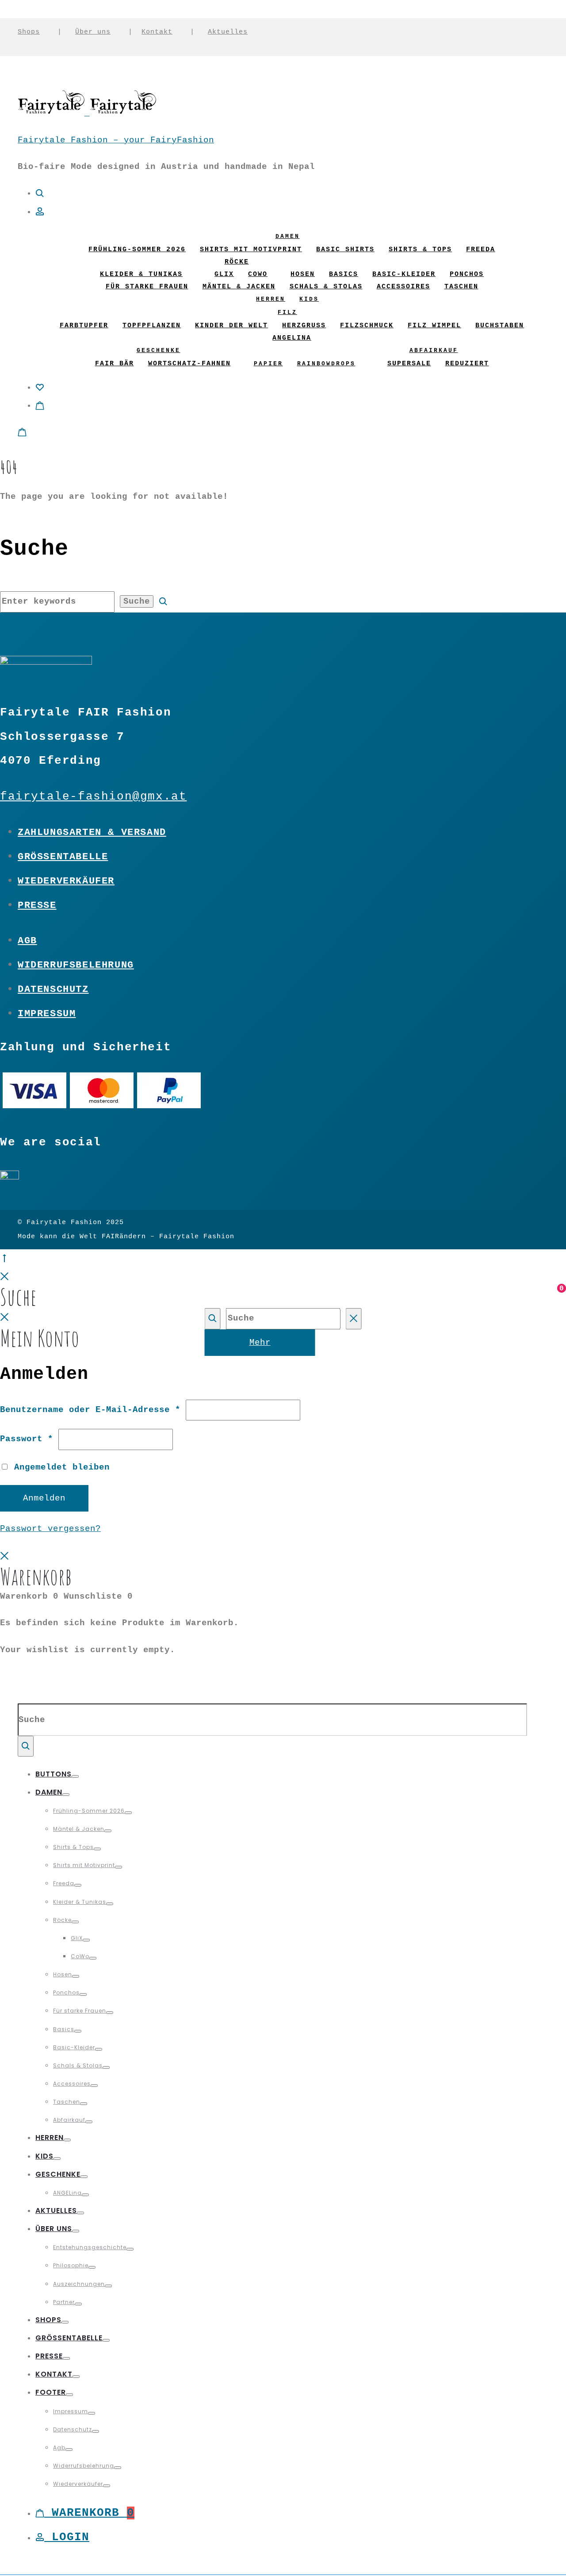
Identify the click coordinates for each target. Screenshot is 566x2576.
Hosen (303, 274)
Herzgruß (304, 326)
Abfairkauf (434, 350)
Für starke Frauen (147, 287)
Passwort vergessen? (50, 1529)
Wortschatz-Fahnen (189, 364)
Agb (27, 941)
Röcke (237, 262)
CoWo (258, 274)
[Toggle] (75, 1776)
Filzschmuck (367, 326)
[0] (40, 387)
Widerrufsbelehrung (76, 965)
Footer (51, 2392)
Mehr (260, 1343)
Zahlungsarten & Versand (92, 832)
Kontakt (157, 32)
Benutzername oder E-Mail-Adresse (90, 1410)
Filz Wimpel (434, 326)
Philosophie (71, 2265)
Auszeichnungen (79, 2284)
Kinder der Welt (231, 326)
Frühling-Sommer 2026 (137, 250)
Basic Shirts (345, 250)
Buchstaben (500, 326)
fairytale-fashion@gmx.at (93, 797)
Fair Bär (115, 364)
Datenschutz (53, 989)
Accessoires (403, 287)
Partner (64, 2302)
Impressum (47, 1014)
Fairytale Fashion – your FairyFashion (116, 140)
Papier (268, 364)
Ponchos (467, 274)
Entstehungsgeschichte (90, 2247)
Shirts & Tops (420, 250)
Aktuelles (228, 32)
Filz (287, 312)
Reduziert (467, 364)
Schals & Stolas (326, 287)
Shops (29, 32)
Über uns (93, 32)
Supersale (409, 364)
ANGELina (292, 338)
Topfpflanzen (152, 326)
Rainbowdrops (326, 364)
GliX (224, 274)
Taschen (461, 287)
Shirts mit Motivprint (251, 250)
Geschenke (159, 350)
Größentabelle (63, 857)
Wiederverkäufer (66, 881)
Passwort (27, 1439)
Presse (37, 905)
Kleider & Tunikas (141, 274)
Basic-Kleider (404, 274)
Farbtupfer (84, 326)
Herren (271, 299)
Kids (309, 299)
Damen (288, 236)
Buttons (54, 1774)
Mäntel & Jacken (239, 287)
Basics (344, 274)
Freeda (481, 250)
